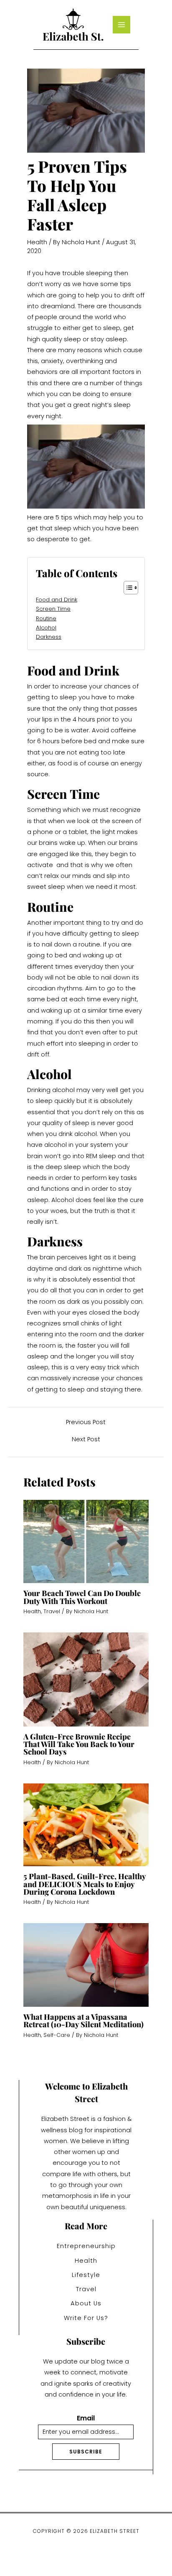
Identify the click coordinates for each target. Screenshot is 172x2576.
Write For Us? (86, 2318)
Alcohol (46, 628)
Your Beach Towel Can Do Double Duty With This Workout (82, 1597)
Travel (52, 1611)
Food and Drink (57, 600)
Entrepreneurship (86, 2246)
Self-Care (57, 2035)
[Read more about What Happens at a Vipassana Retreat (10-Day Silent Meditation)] (86, 1965)
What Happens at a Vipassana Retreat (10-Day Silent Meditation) (83, 2020)
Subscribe (86, 2452)
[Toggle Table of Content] (127, 588)
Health (37, 242)
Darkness (49, 637)
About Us (86, 2303)
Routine (46, 618)
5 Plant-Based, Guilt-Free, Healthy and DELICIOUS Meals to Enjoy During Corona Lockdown (85, 1884)
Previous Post (86, 1422)
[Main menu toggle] (121, 25)
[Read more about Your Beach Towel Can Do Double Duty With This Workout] (86, 1541)
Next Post (86, 1439)
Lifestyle (86, 2275)
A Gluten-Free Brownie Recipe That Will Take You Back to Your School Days (79, 1744)
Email (86, 2419)
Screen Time (53, 609)
